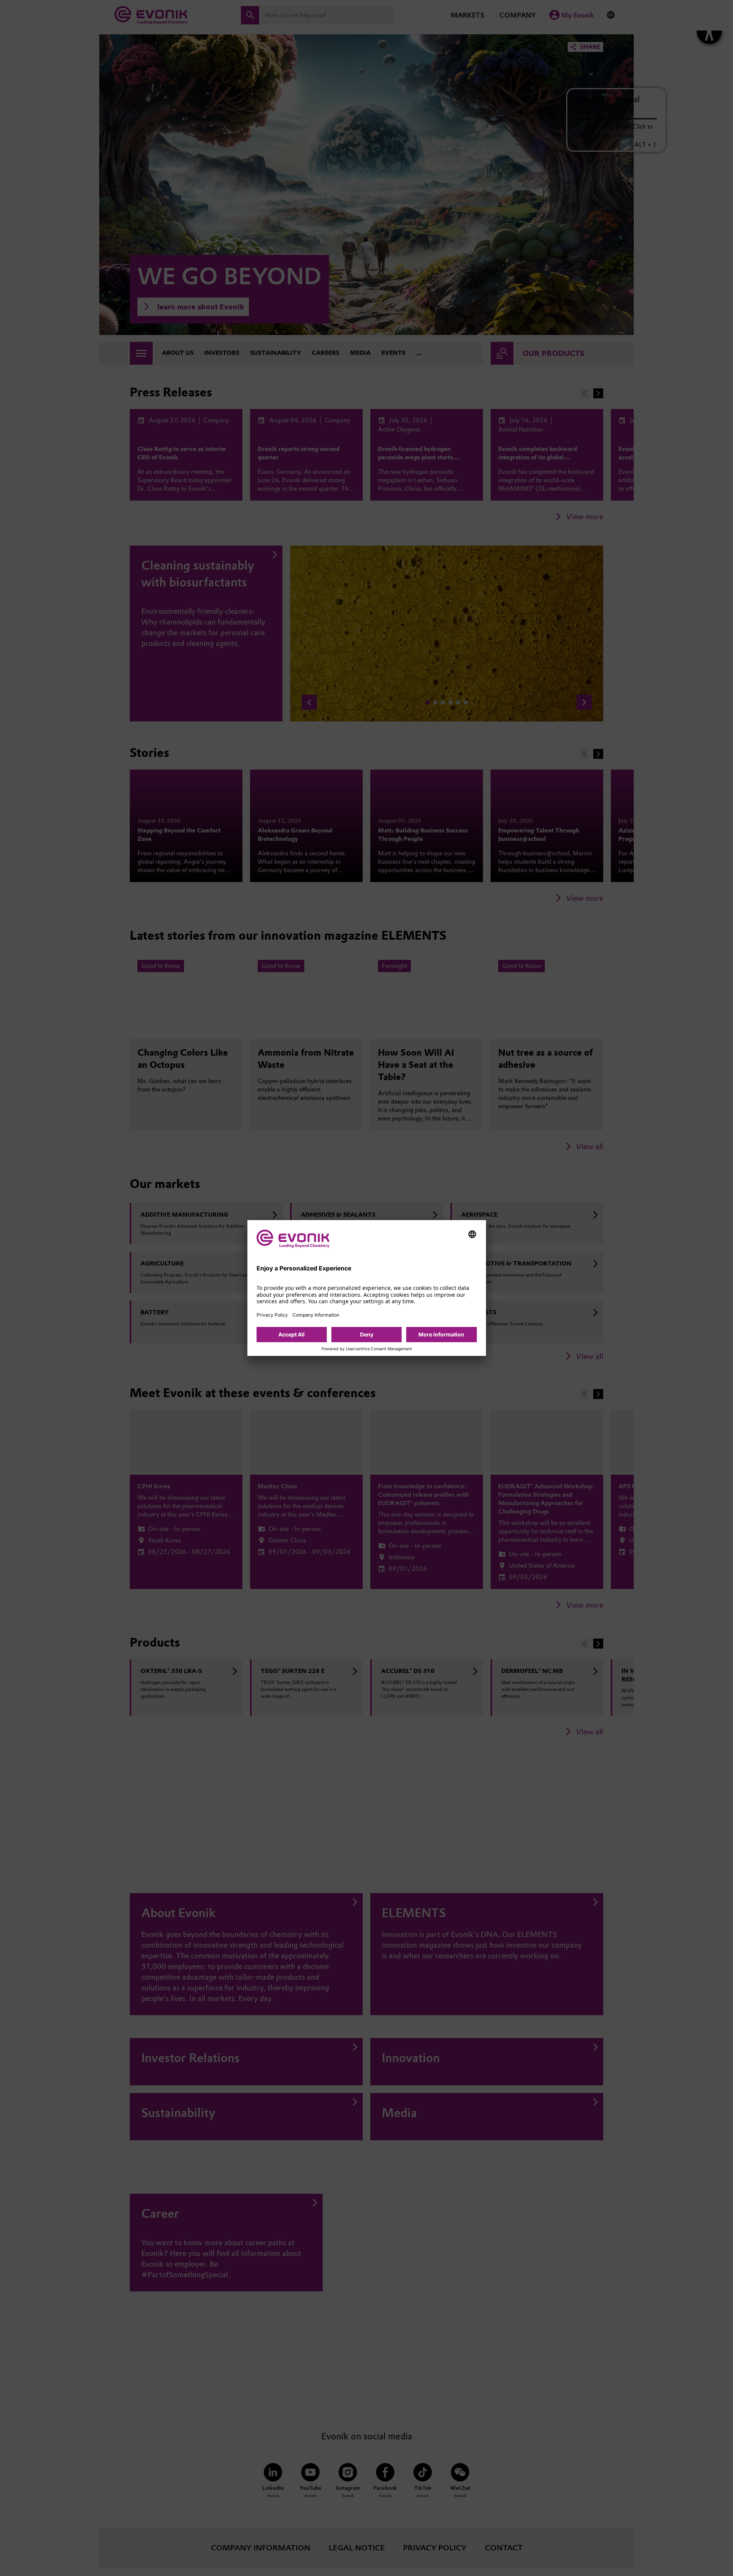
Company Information (316, 1315)
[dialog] (367, 1288)
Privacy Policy (272, 1315)
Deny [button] (367, 1334)
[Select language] (472, 1234)
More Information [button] (441, 1334)
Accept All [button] (291, 1334)
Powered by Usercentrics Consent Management (367, 1349)
